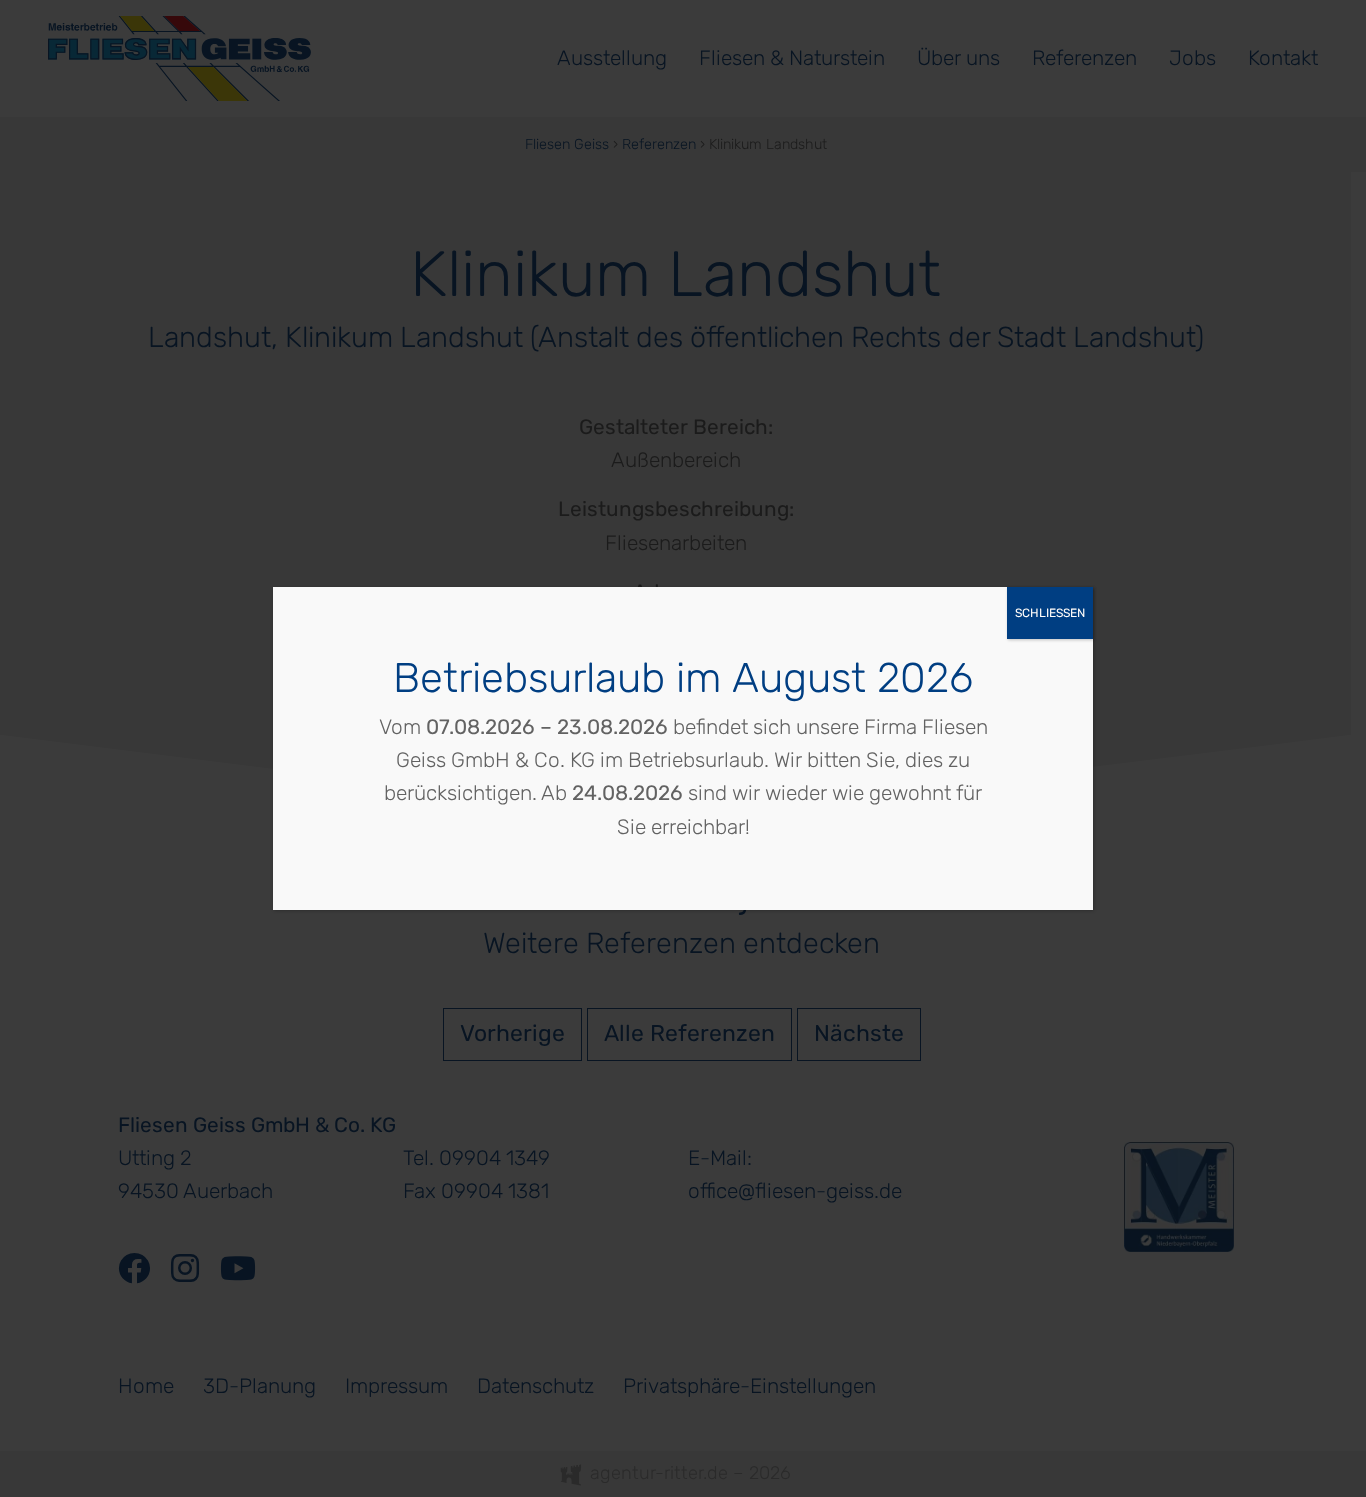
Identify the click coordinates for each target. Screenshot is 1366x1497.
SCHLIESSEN (1050, 613)
